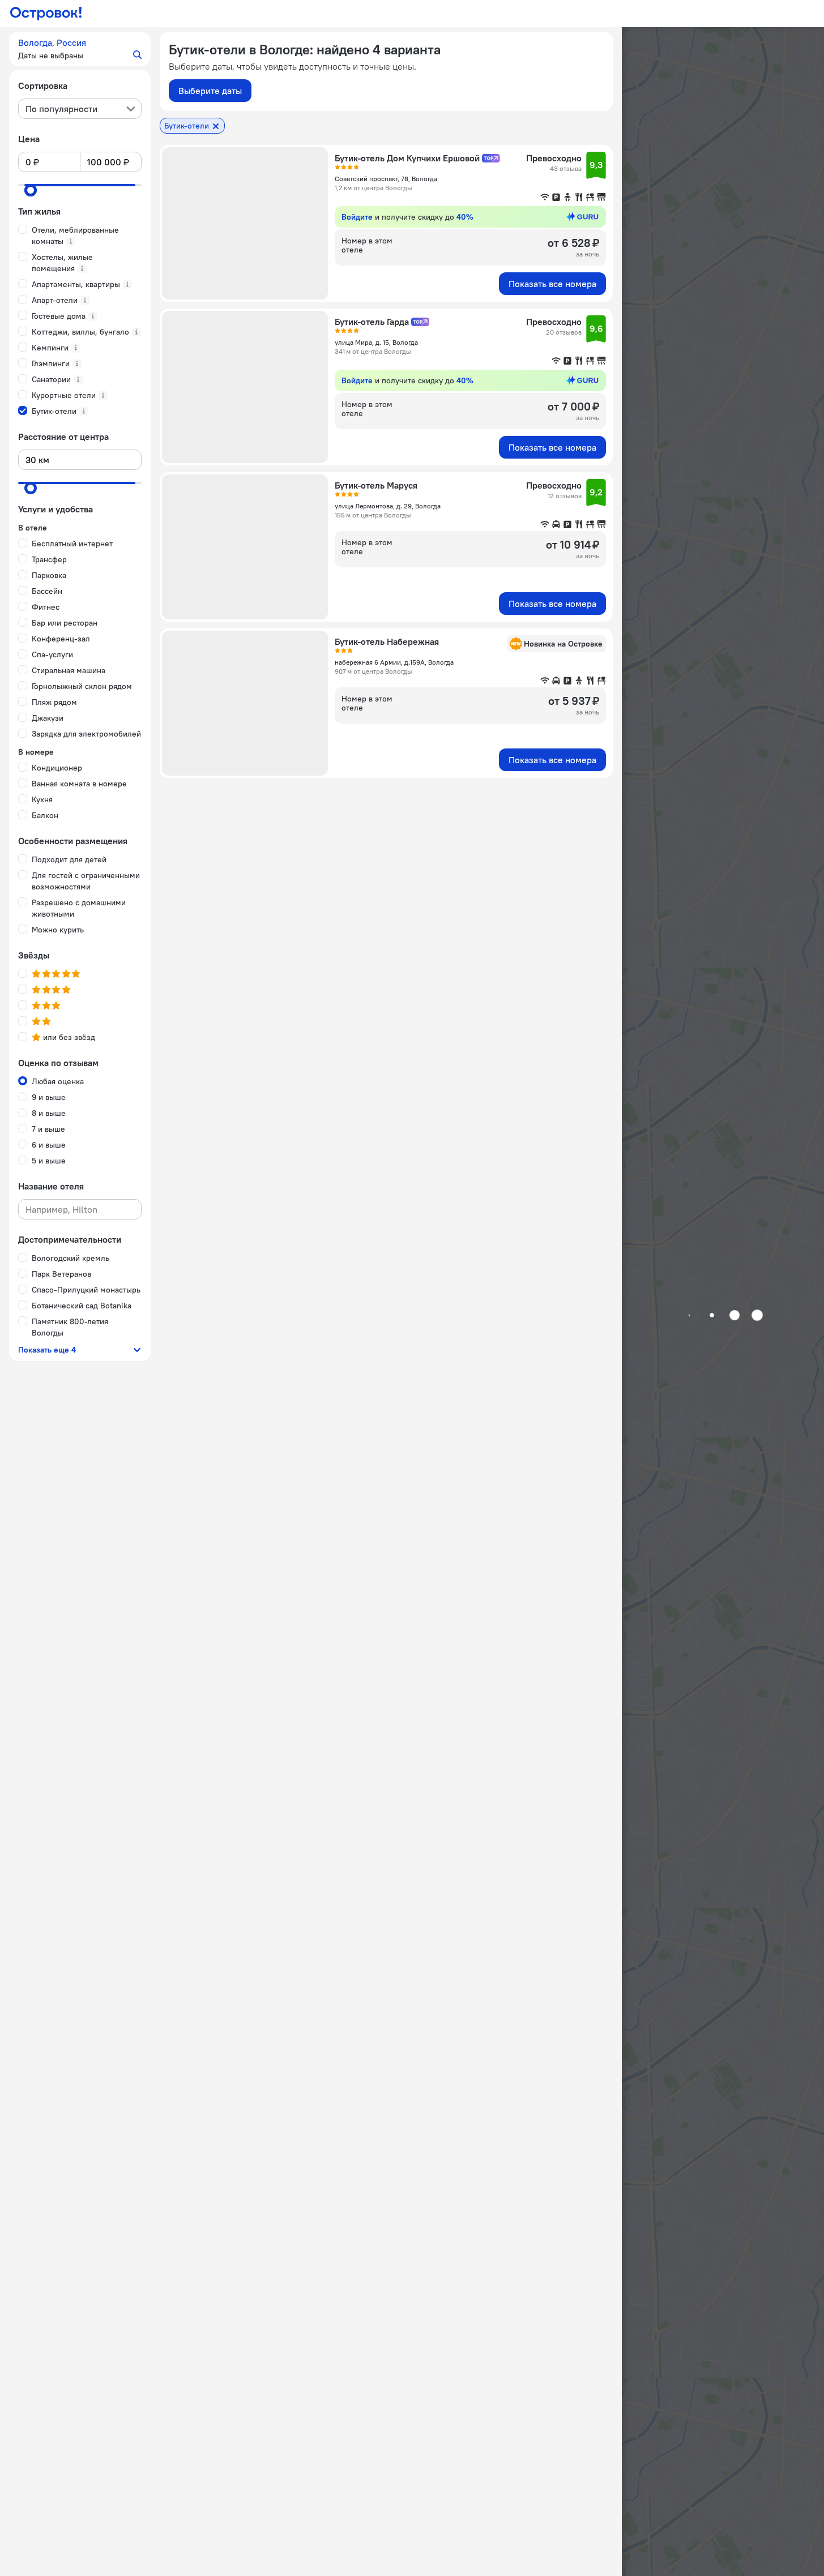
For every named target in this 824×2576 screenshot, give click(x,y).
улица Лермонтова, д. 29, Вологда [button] (388, 506)
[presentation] (80, 109)
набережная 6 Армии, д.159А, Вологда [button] (394, 662)
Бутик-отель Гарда (372, 322)
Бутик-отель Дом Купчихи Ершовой (407, 158)
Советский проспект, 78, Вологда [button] (386, 179)
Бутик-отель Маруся (376, 485)
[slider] (31, 190)
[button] (80, 49)
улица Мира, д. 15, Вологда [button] (376, 342)
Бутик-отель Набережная (387, 641)
